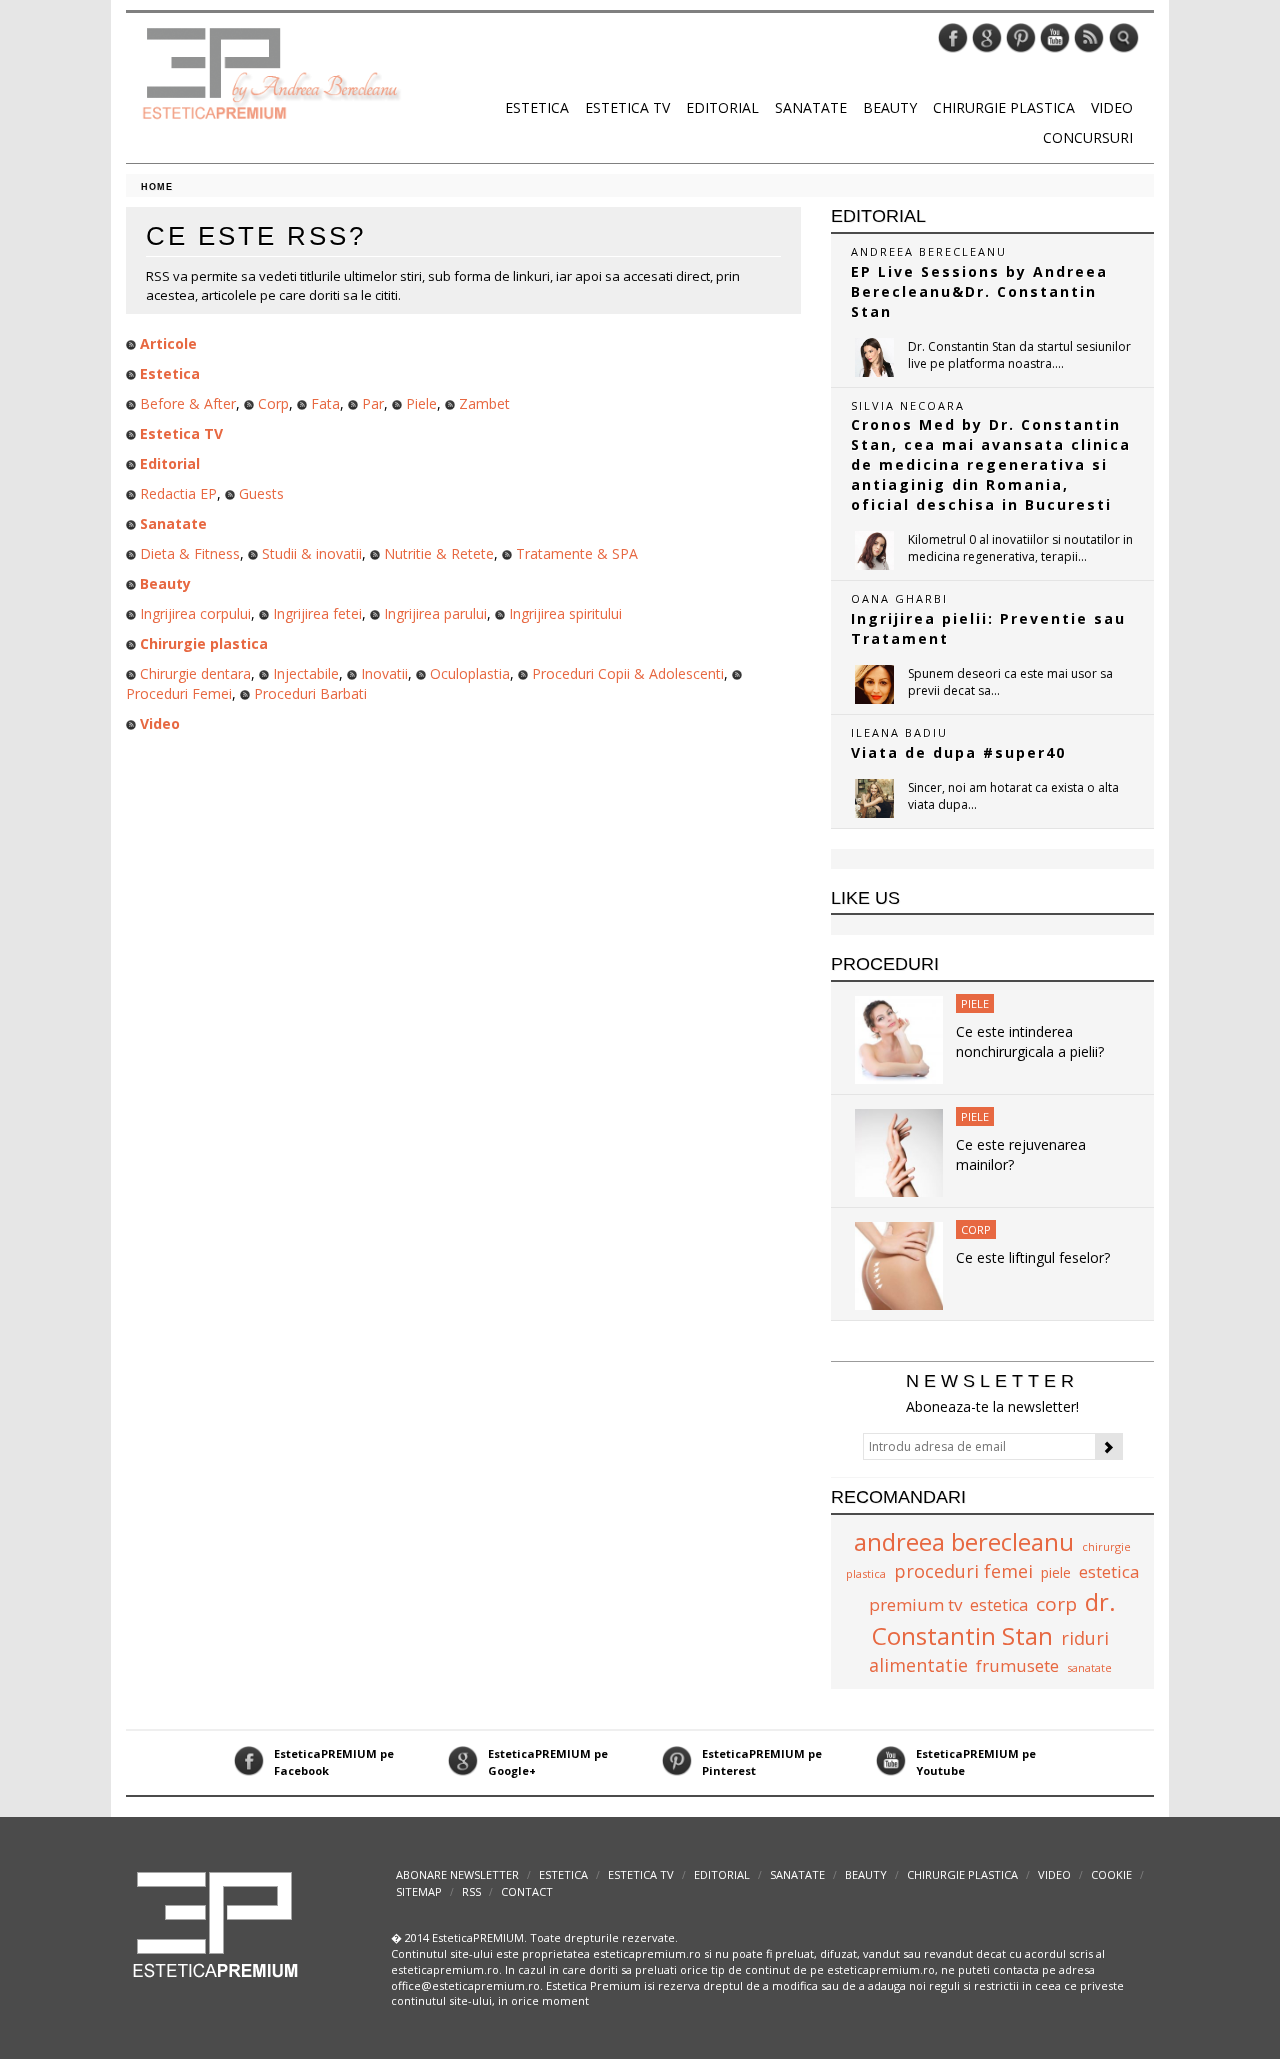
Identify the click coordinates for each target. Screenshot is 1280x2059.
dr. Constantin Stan (994, 1618)
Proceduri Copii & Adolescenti (628, 673)
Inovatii (384, 673)
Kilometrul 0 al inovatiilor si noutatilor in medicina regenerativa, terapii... (1020, 548)
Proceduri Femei (179, 693)
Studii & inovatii (312, 553)
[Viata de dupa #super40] (874, 798)
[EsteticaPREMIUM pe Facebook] (953, 36)
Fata (325, 403)
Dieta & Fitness (190, 553)
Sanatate (811, 107)
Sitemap (419, 1891)
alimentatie (918, 1665)
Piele (421, 403)
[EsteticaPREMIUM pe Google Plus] (987, 36)
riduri (1085, 1638)
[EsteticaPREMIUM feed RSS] (1089, 36)
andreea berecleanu (964, 1541)
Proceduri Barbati (310, 693)
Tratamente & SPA (577, 553)
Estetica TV (627, 107)
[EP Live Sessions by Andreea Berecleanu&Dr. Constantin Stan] (874, 357)
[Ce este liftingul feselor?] (899, 1264)
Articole (168, 343)
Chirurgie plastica (1004, 107)
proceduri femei (963, 1571)
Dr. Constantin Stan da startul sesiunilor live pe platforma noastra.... (1019, 355)
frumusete (1017, 1665)
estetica (999, 1605)
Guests (261, 493)
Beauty (890, 107)
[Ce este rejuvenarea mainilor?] (899, 1151)
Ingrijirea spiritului (565, 613)
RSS (471, 1891)
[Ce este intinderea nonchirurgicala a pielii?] (899, 1038)
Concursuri (1088, 137)
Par (373, 403)
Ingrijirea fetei (317, 613)
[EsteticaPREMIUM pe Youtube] (1055, 36)
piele (1056, 1572)
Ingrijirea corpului (195, 613)
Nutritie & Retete (439, 553)
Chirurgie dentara (195, 673)
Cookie (1111, 1874)
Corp (273, 403)
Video (1112, 107)
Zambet (484, 403)
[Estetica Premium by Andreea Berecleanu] (216, 1923)
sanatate (1089, 1667)
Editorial (722, 107)
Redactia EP (178, 493)
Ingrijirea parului (435, 613)
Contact (527, 1891)
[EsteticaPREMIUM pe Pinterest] (1021, 36)
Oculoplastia (470, 673)
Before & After (188, 403)
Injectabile (306, 673)
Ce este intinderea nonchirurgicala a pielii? (1030, 1041)
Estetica (537, 107)
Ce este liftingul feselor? (1033, 1257)
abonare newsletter (457, 1874)
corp (1056, 1604)
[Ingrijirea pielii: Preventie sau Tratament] (874, 684)
